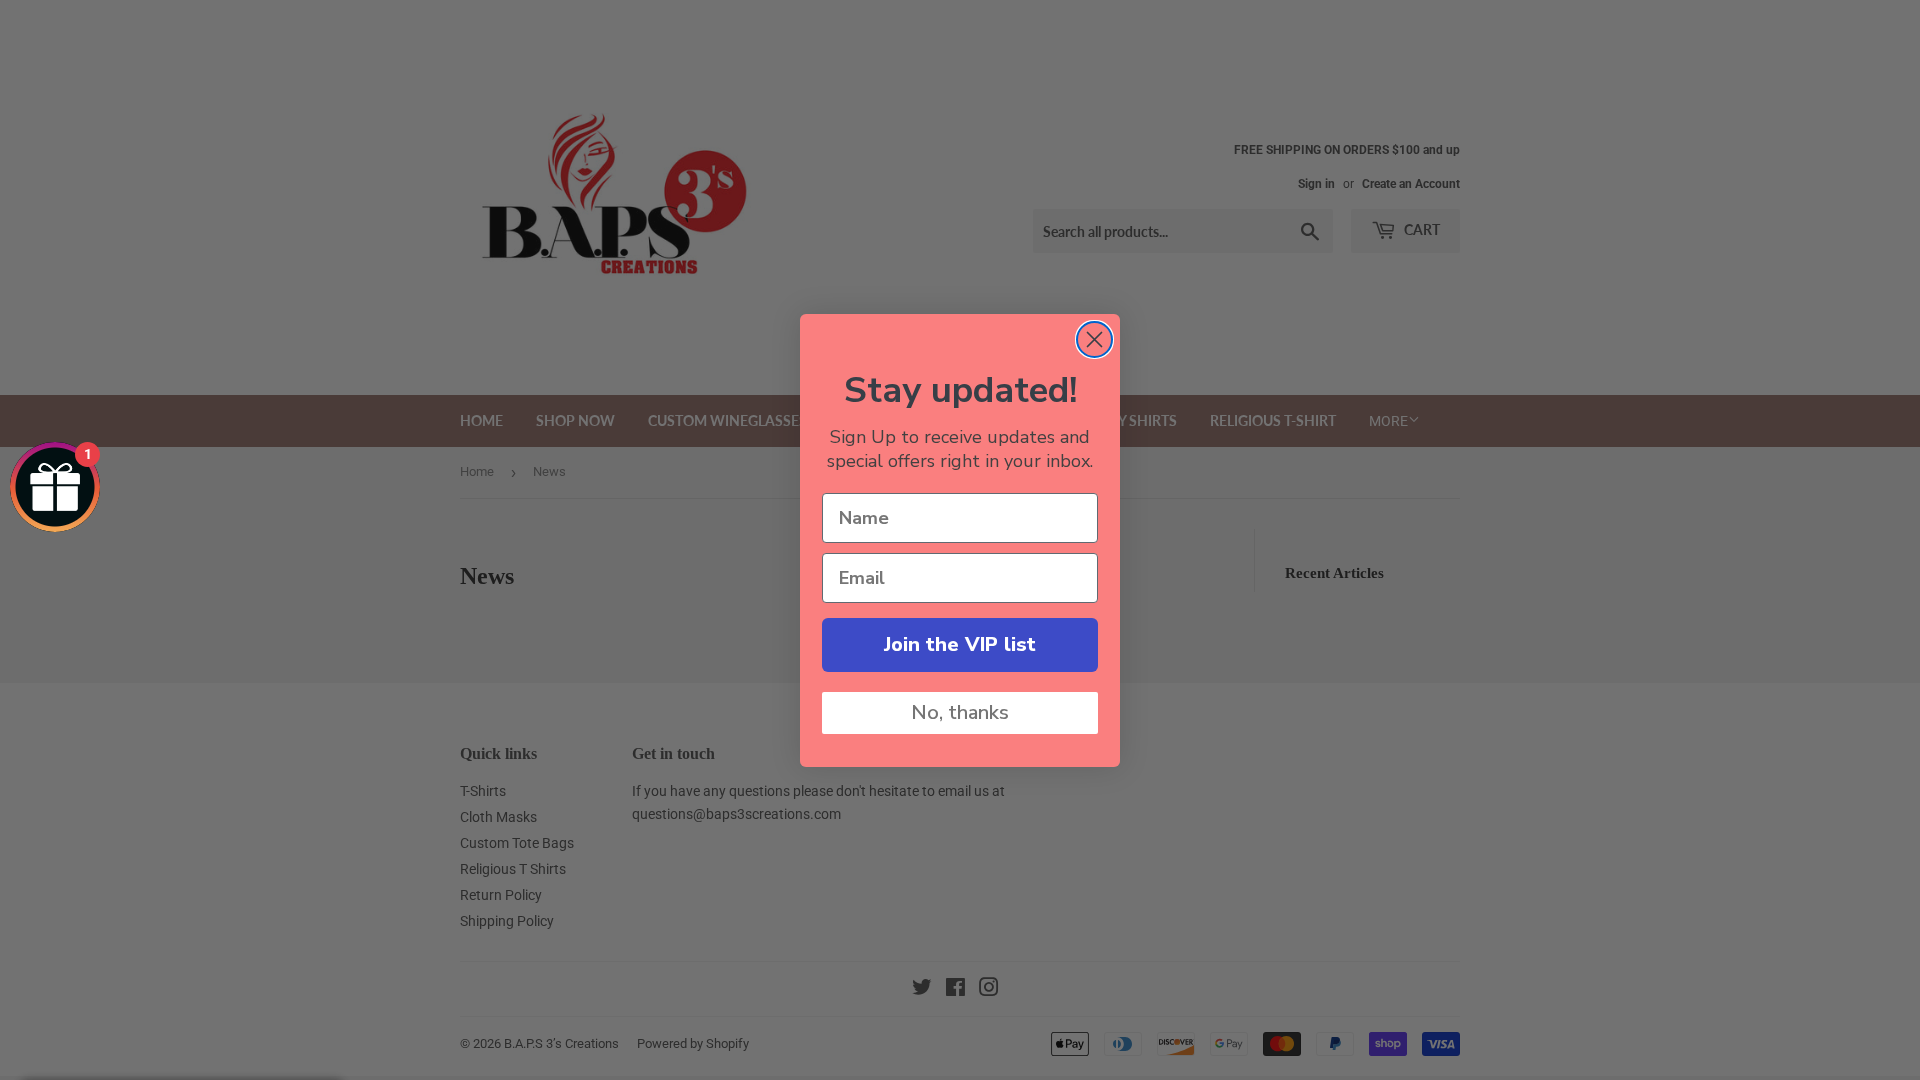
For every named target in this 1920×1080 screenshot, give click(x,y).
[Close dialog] (1094, 339)
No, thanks (960, 712)
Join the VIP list (960, 644)
